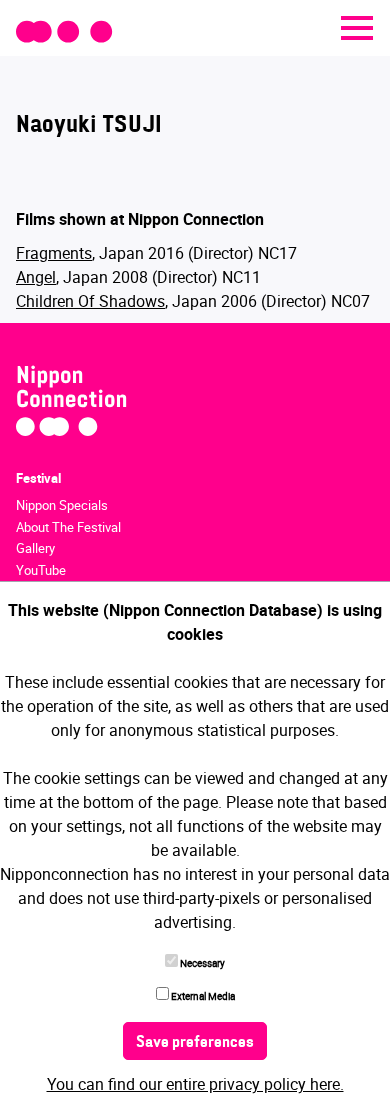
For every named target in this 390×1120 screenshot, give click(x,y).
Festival (38, 478)
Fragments (54, 253)
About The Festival (68, 527)
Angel (36, 277)
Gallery (35, 548)
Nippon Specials (62, 505)
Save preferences (195, 1043)
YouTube (41, 570)
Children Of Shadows (90, 301)
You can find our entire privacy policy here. (195, 1084)
